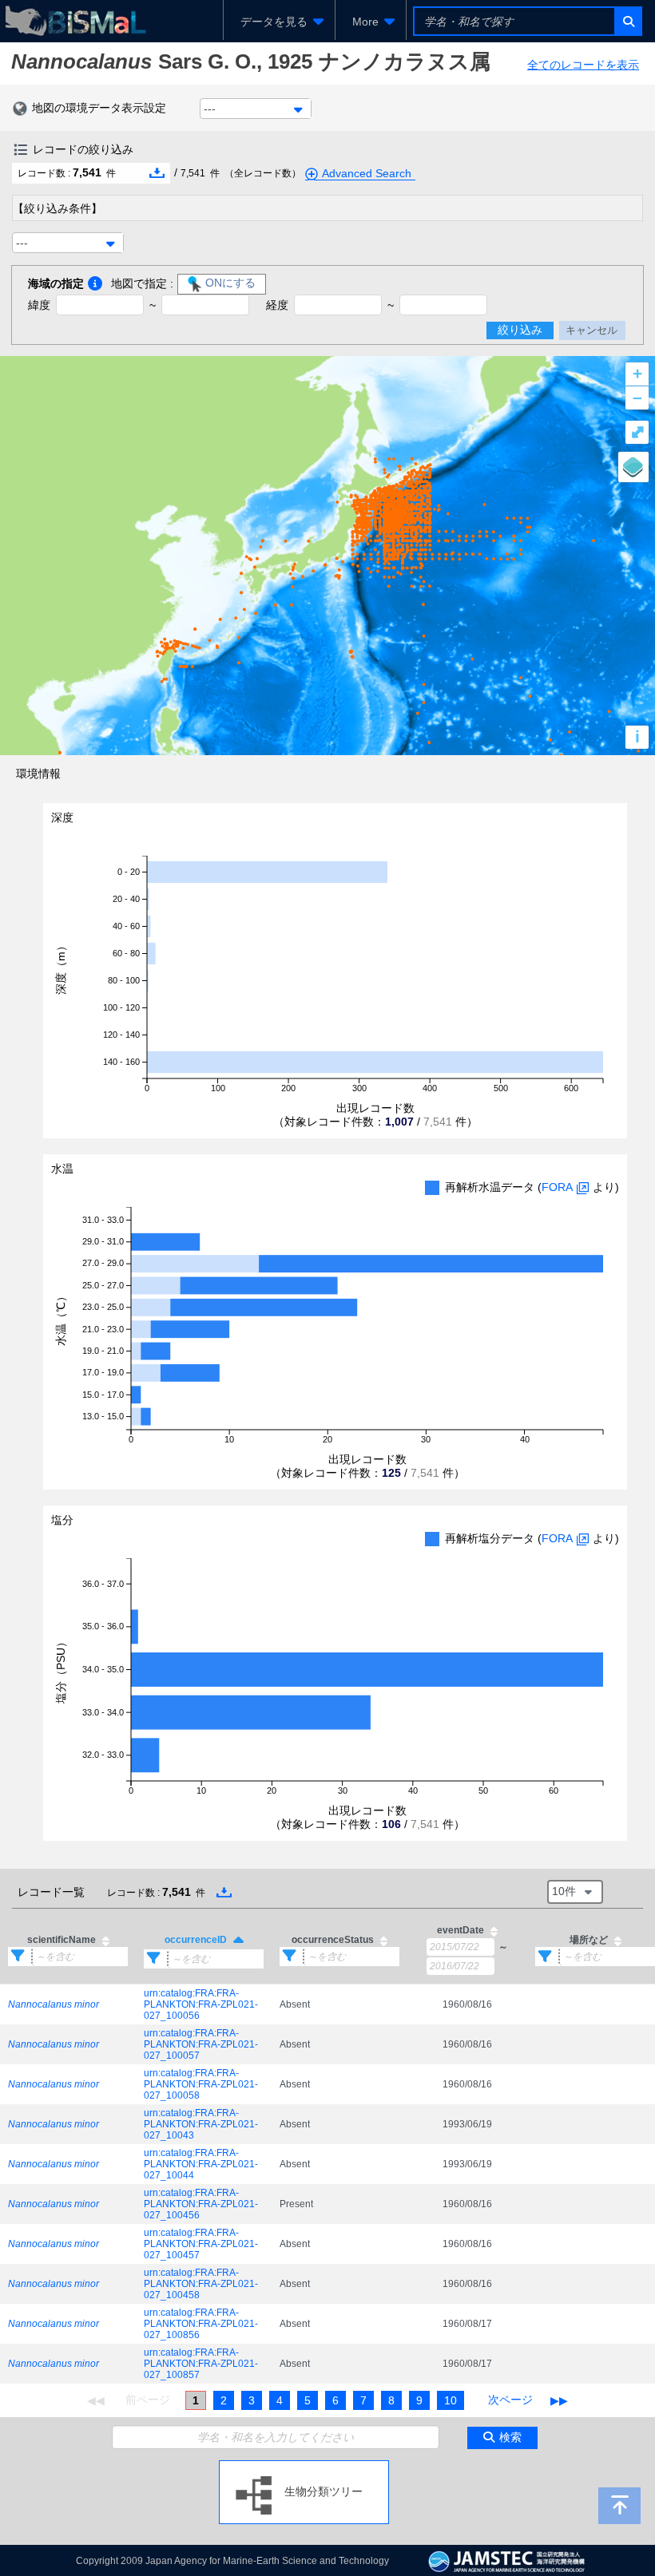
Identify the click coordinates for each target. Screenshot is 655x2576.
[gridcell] (68, 2004)
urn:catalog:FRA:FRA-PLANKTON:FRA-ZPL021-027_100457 (201, 2244)
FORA (557, 1187)
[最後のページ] (559, 2400)
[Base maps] (633, 467)
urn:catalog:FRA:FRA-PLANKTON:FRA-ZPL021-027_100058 (201, 2084)
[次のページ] (510, 2400)
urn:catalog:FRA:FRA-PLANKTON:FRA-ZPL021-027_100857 (201, 2364)
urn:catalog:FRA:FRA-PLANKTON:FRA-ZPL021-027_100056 (201, 2004)
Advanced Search (367, 173)
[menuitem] (279, 22)
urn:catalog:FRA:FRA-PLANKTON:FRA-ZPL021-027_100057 (201, 2044)
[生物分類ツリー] (304, 2467)
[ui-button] (627, 21)
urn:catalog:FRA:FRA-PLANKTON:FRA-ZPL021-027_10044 (201, 2164)
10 (451, 2400)
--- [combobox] (210, 109)
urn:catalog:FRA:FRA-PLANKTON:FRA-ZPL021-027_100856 (201, 2324)
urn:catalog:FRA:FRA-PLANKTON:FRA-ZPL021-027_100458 (201, 2284)
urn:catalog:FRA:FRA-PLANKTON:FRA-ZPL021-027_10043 (201, 2124)
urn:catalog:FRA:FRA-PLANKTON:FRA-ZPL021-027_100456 (201, 2204)
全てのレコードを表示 (583, 65)
